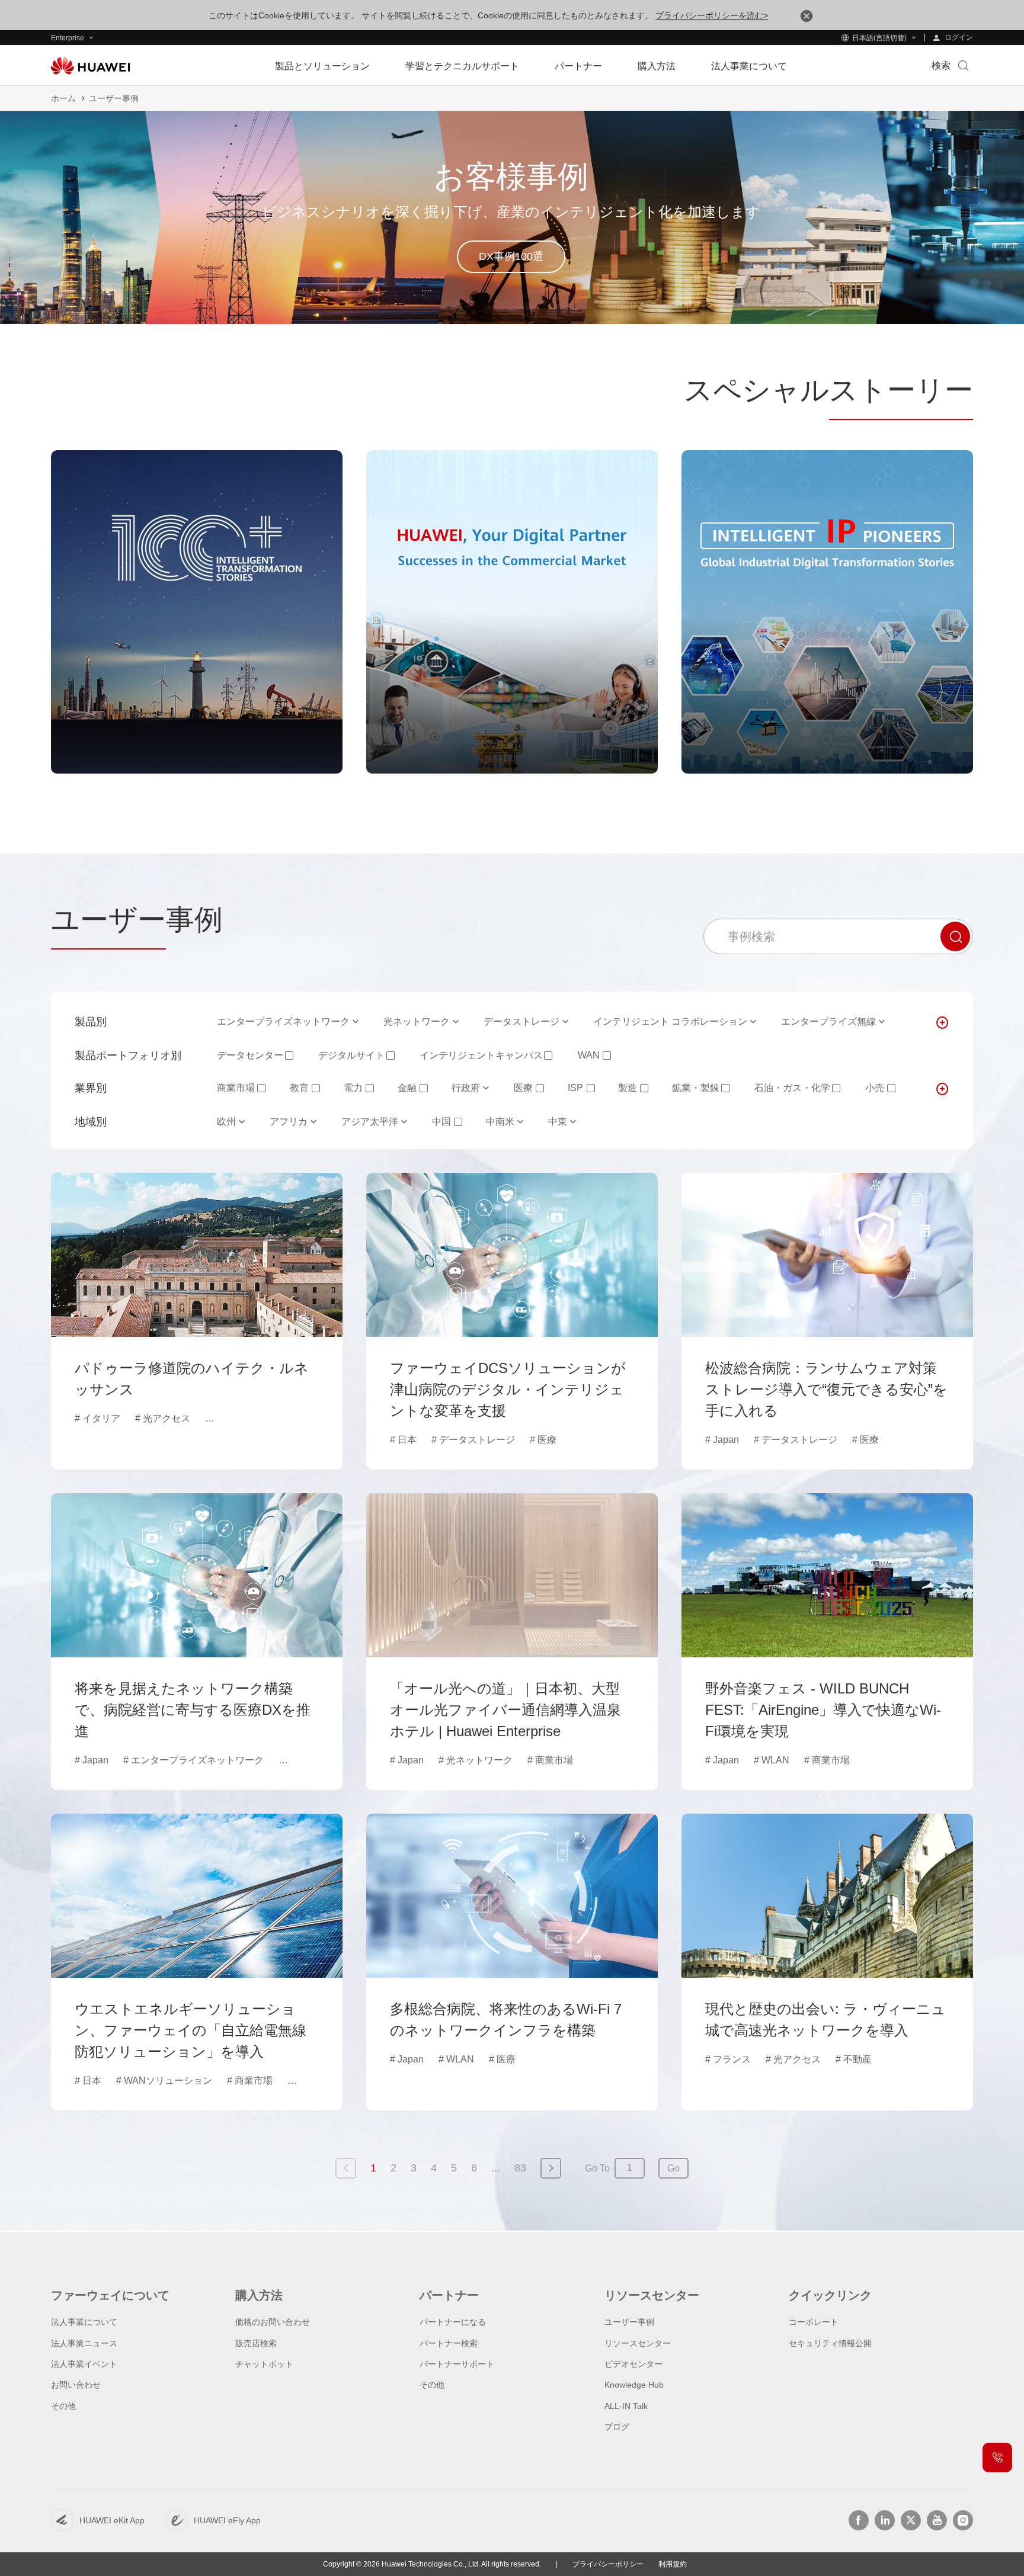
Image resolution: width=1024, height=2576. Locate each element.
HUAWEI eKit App (112, 2520)
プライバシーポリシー (608, 2564)
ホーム (63, 98)
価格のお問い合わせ (273, 2322)
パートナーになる (453, 2322)
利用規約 (673, 2564)
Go (673, 2168)
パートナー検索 (449, 2343)
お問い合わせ (76, 2385)
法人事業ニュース (84, 2343)
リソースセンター (638, 2343)
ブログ (617, 2427)
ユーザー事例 (629, 2322)
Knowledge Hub (634, 2385)
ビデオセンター (633, 2364)
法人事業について (84, 2322)
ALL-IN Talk (626, 2406)
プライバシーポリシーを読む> (712, 15)
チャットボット (264, 2364)
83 (520, 2168)
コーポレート (814, 2322)
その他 (63, 2406)
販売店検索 (256, 2343)
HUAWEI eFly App (227, 2520)
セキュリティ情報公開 (830, 2343)
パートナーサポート (457, 2364)
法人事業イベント (84, 2364)
